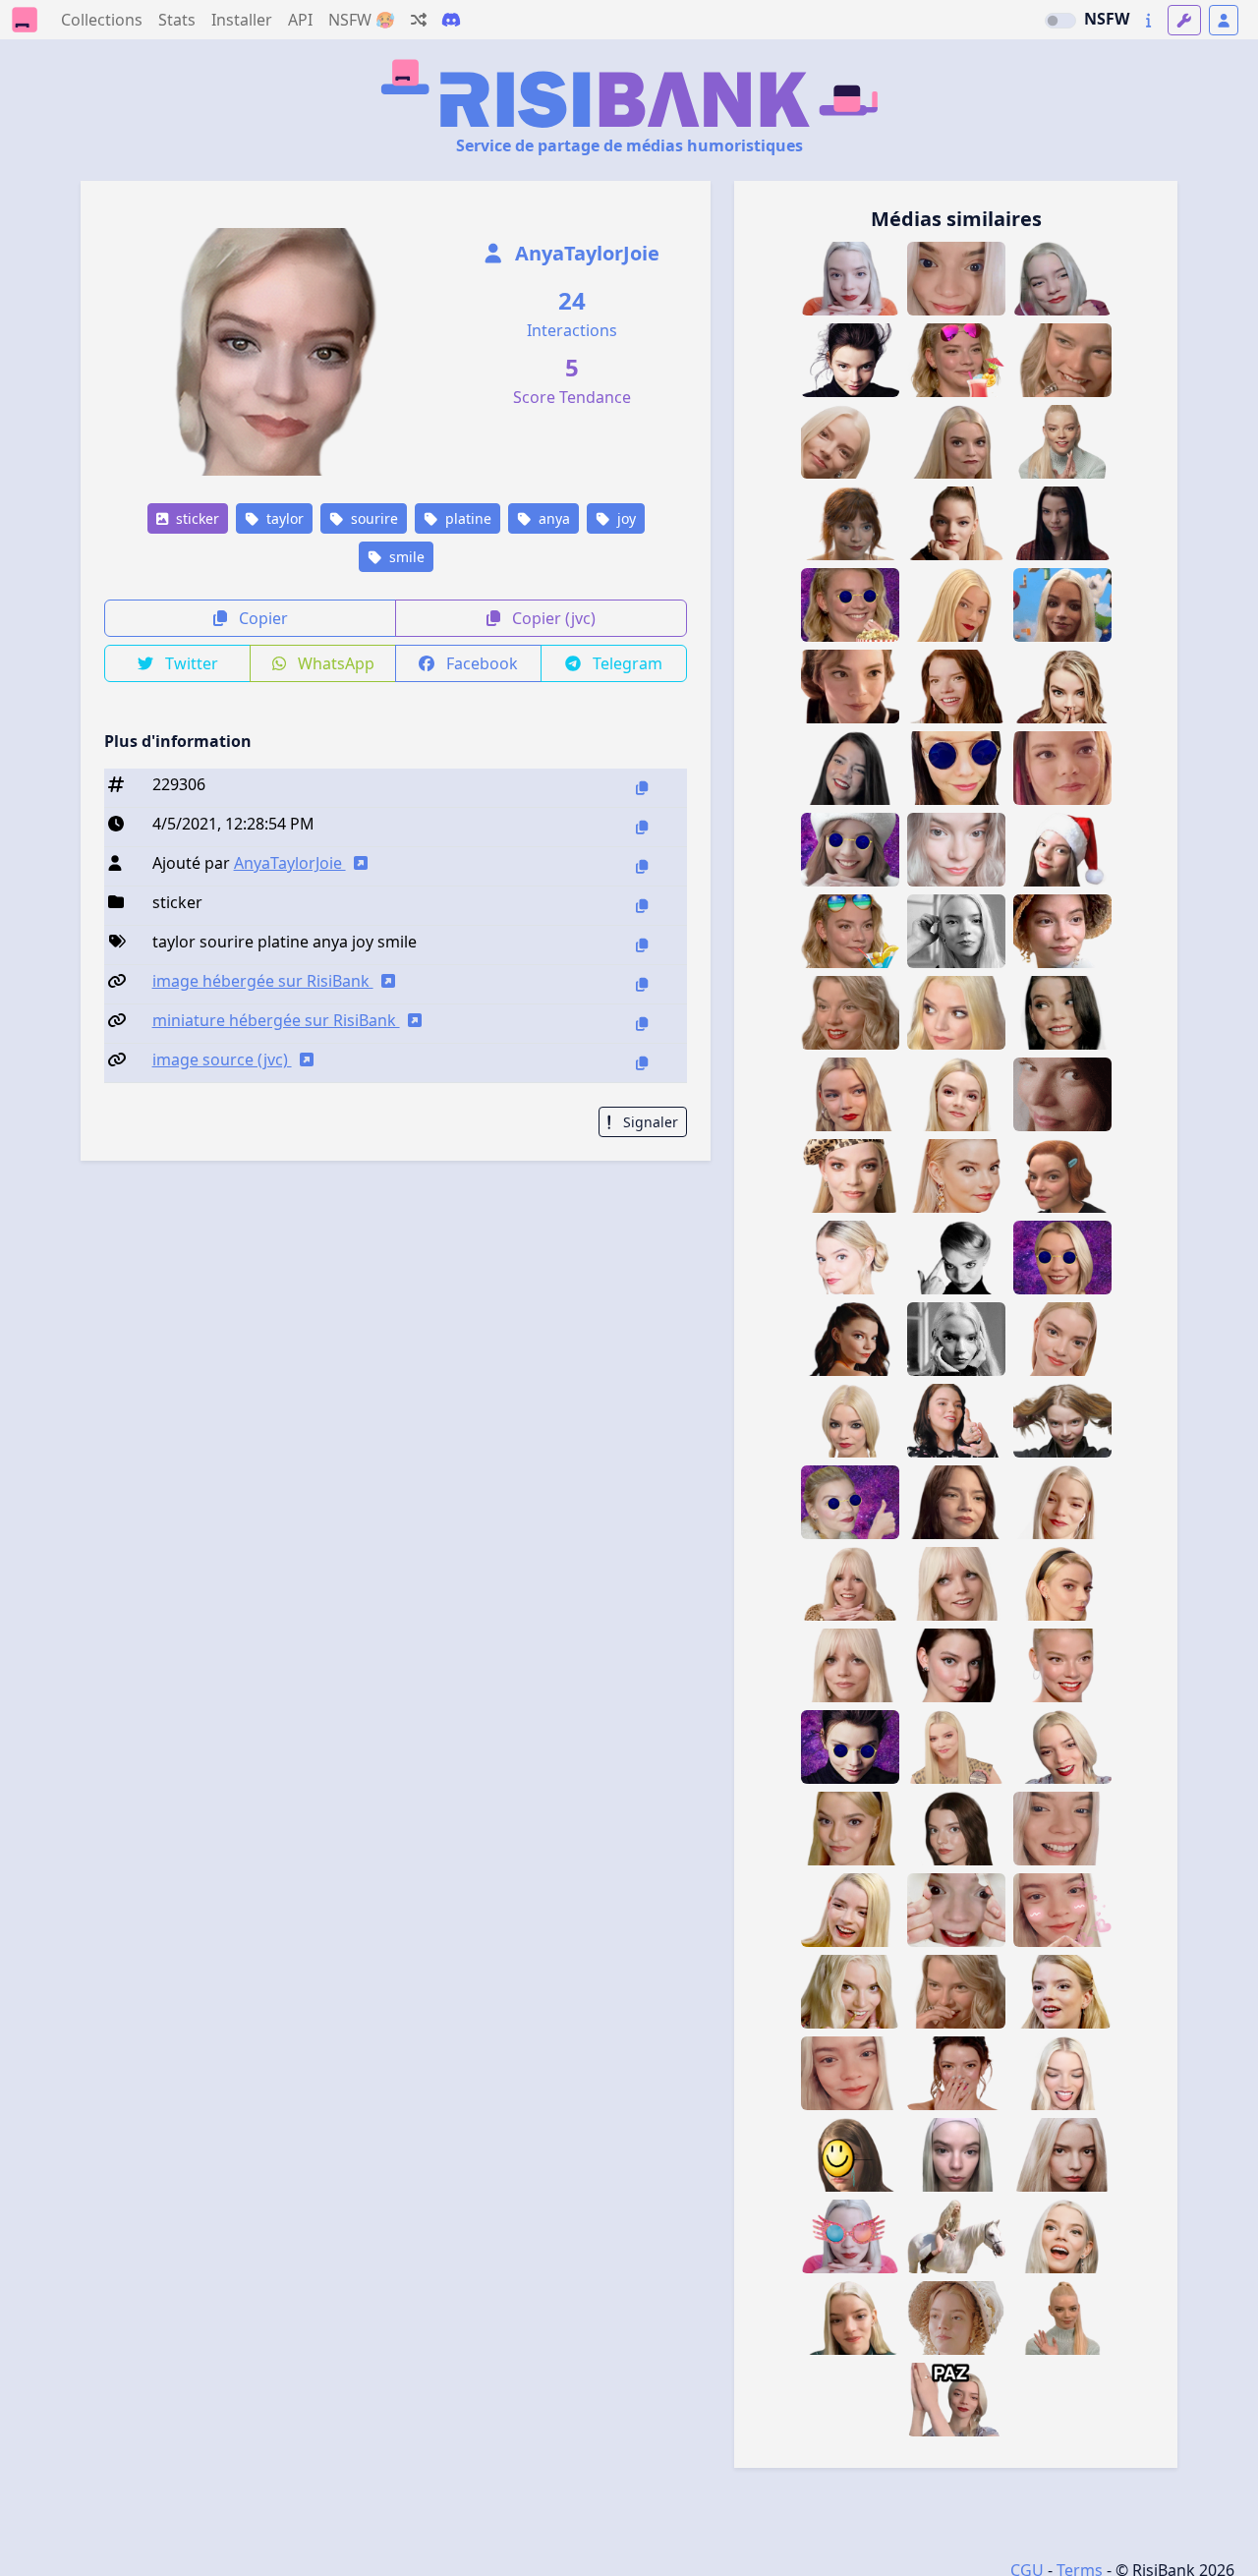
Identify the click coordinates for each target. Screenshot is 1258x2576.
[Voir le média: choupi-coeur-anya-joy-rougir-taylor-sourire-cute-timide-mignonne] (1062, 1910)
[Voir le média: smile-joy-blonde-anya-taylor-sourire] (850, 1094)
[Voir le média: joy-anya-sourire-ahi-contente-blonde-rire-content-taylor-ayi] (1062, 2236)
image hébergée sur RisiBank (263, 981)
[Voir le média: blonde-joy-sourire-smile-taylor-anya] (850, 1258)
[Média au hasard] (419, 20)
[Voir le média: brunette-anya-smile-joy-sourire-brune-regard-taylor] (956, 1665)
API (300, 20)
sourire (372, 518)
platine (466, 518)
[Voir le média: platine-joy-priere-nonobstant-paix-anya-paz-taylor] (956, 2400)
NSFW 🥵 (362, 20)
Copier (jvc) (552, 618)
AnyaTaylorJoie (585, 253)
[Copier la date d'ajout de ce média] (642, 827)
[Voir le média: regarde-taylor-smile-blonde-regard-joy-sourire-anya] (956, 1176)
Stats (177, 20)
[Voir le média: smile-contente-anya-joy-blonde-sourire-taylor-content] (956, 1094)
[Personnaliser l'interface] (1184, 20)
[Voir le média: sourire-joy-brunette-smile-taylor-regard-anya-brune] (956, 1829)
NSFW (1107, 19)
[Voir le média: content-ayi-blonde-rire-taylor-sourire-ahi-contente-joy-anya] (1062, 1992)
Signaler (649, 1122)
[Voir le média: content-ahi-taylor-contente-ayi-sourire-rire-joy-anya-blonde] (850, 1910)
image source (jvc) (222, 1059)
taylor (283, 518)
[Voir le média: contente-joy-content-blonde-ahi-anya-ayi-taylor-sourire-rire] (850, 1992)
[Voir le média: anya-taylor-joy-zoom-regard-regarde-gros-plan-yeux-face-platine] (1062, 2155)
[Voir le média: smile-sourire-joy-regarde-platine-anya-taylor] (850, 279)
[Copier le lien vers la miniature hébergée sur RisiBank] (642, 1024)
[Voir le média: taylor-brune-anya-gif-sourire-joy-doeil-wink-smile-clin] (1062, 1094)
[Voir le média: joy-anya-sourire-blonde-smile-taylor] (1062, 1339)
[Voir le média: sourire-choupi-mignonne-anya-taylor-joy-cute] (850, 2073)
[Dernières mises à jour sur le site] (1148, 20)
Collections (102, 20)
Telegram (626, 663)
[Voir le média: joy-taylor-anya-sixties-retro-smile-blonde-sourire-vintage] (850, 1829)
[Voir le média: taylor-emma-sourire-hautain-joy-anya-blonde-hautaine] (956, 2318)
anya (552, 518)
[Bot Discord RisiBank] (451, 20)
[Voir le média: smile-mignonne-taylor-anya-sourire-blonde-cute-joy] (1062, 1502)
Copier (261, 618)
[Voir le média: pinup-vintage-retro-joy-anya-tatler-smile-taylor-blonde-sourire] (956, 1584)
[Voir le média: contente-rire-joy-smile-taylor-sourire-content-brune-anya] (1062, 1013)
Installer (242, 20)
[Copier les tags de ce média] (642, 945)
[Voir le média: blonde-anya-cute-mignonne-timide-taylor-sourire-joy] (850, 2318)
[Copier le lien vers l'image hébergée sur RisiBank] (642, 984)
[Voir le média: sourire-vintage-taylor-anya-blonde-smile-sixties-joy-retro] (1062, 1584)
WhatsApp (334, 663)
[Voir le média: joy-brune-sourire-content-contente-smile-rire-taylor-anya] (956, 1502)
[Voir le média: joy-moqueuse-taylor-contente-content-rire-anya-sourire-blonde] (956, 1992)
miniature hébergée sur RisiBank (276, 1020)
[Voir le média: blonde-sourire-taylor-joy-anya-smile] (1062, 1747)
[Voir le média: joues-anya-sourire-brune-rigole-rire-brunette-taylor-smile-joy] (850, 768)
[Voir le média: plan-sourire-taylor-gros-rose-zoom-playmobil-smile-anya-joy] (1062, 768)
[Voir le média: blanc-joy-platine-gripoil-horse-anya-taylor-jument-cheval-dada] (956, 2236)
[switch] (1060, 21)
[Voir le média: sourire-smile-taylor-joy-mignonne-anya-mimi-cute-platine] (1062, 279)
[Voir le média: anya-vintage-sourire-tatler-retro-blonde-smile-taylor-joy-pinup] (850, 1665)
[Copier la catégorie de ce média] (642, 906)
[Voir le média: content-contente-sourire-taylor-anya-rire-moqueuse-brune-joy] (956, 2073)
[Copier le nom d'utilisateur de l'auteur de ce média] (642, 866)
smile (405, 557)
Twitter (190, 663)
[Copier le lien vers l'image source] (642, 1063)
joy (625, 518)
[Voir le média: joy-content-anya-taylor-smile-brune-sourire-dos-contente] (850, 1339)
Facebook (480, 663)
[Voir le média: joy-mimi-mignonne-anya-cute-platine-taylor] (956, 2155)
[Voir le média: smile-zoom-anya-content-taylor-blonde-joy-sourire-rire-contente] (1062, 360)
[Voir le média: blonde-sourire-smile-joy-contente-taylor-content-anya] (1062, 1665)
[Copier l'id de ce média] (642, 788)
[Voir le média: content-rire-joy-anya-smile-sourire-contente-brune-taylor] (956, 687)
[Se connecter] (1224, 20)
